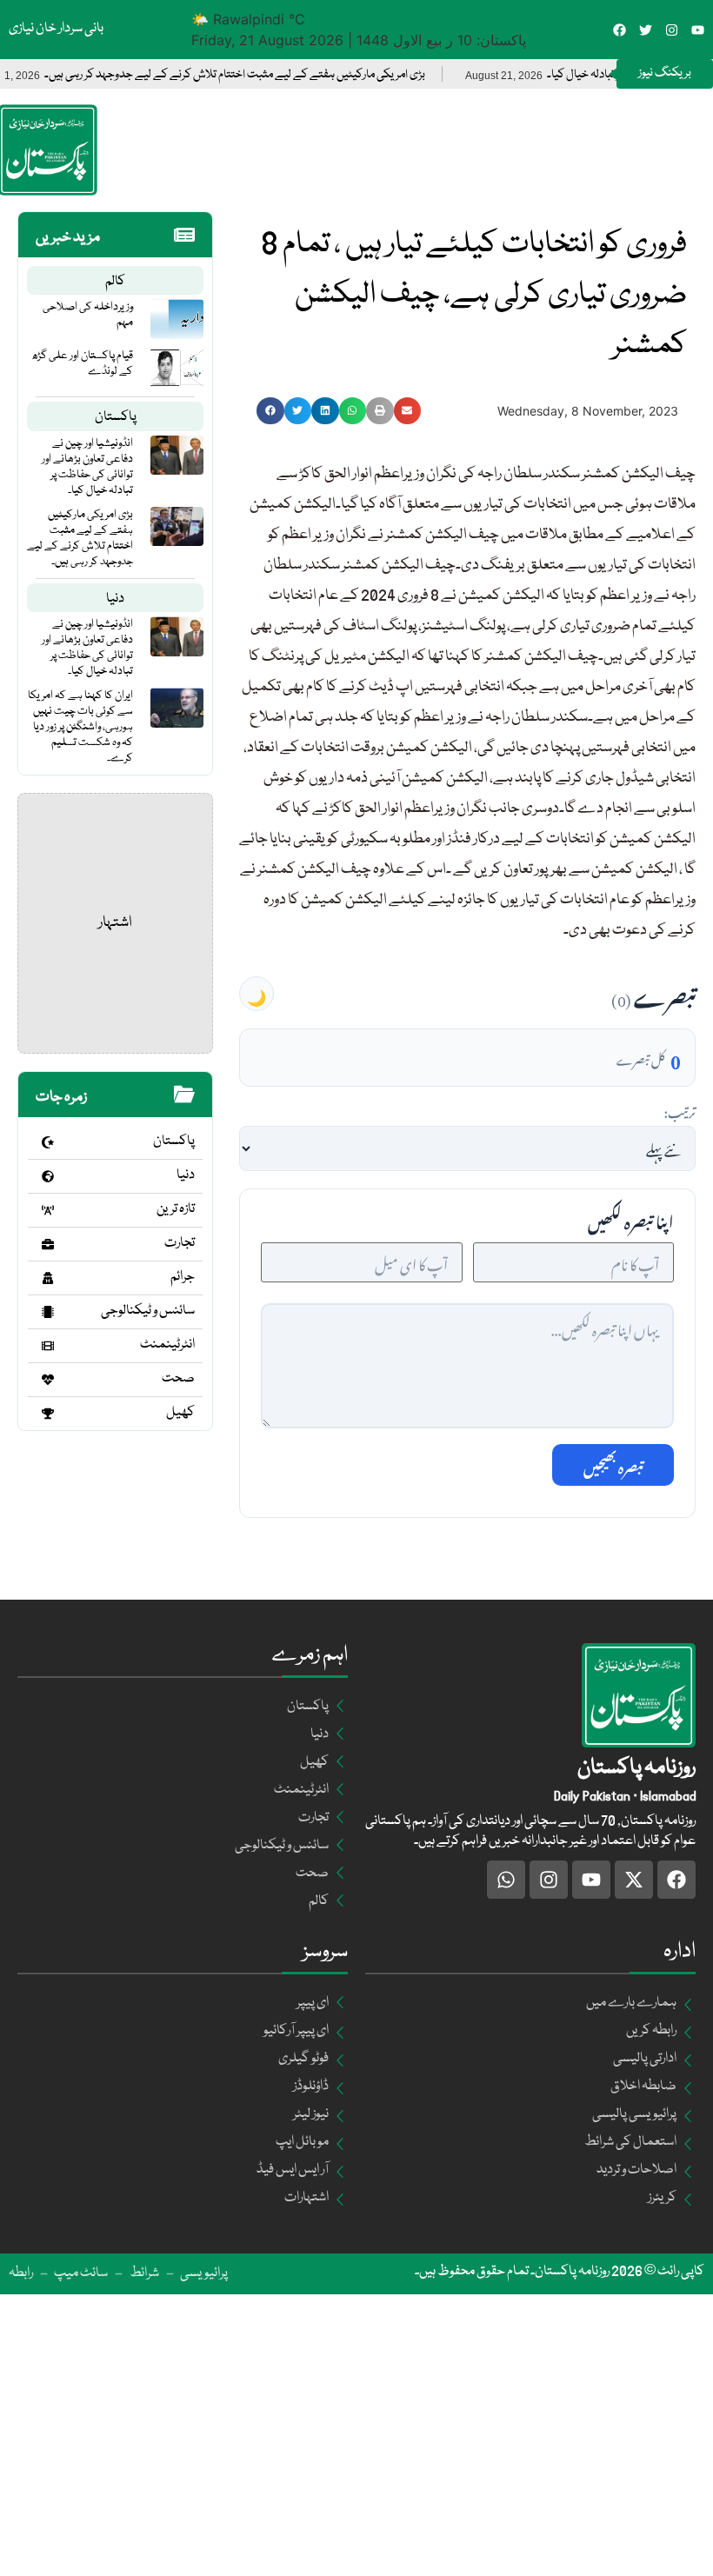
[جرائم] (48, 1278)
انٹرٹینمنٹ (167, 1345)
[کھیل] (48, 1414)
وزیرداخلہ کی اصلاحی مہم (88, 315)
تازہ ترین (176, 1209)
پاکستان (116, 417)
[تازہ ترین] (48, 1210)
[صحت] (48, 1380)
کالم (115, 282)
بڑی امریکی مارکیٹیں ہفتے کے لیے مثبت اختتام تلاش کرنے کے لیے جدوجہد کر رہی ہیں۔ (270, 75)
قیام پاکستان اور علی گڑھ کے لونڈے (82, 363)
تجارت (180, 1243)
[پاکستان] (48, 1142)
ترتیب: (680, 1110)
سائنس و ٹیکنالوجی (148, 1311)
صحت (178, 1379)
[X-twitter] (634, 1880)
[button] (270, 411)
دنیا (115, 599)
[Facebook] (620, 30)
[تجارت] (48, 1244)
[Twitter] (646, 30)
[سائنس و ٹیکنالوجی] (48, 1312)
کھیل (180, 1413)
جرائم (183, 1277)
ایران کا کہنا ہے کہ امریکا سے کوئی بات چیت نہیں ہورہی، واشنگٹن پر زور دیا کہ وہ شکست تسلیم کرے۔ (80, 727)
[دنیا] (48, 1176)
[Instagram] (672, 30)
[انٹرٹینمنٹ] (48, 1346)
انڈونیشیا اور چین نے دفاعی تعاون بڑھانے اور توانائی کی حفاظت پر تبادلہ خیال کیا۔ (87, 467)
